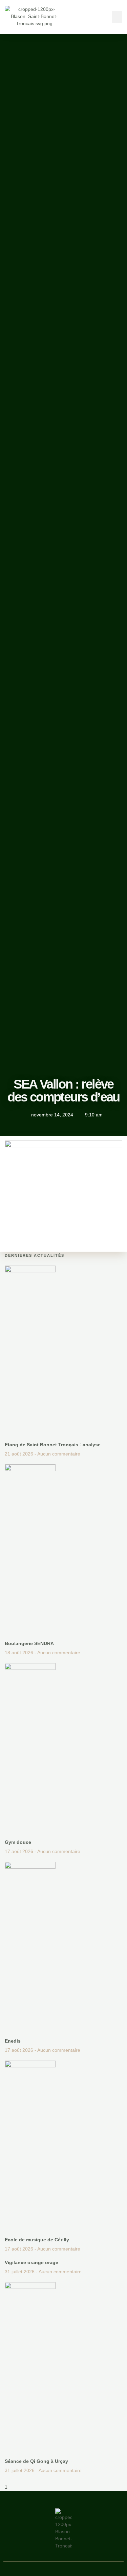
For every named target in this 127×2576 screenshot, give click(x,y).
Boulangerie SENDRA (29, 1643)
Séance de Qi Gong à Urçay (36, 2461)
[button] (117, 17)
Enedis (13, 2041)
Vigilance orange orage (31, 2262)
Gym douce (18, 1842)
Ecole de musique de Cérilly (37, 2240)
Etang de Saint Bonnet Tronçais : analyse (53, 1445)
